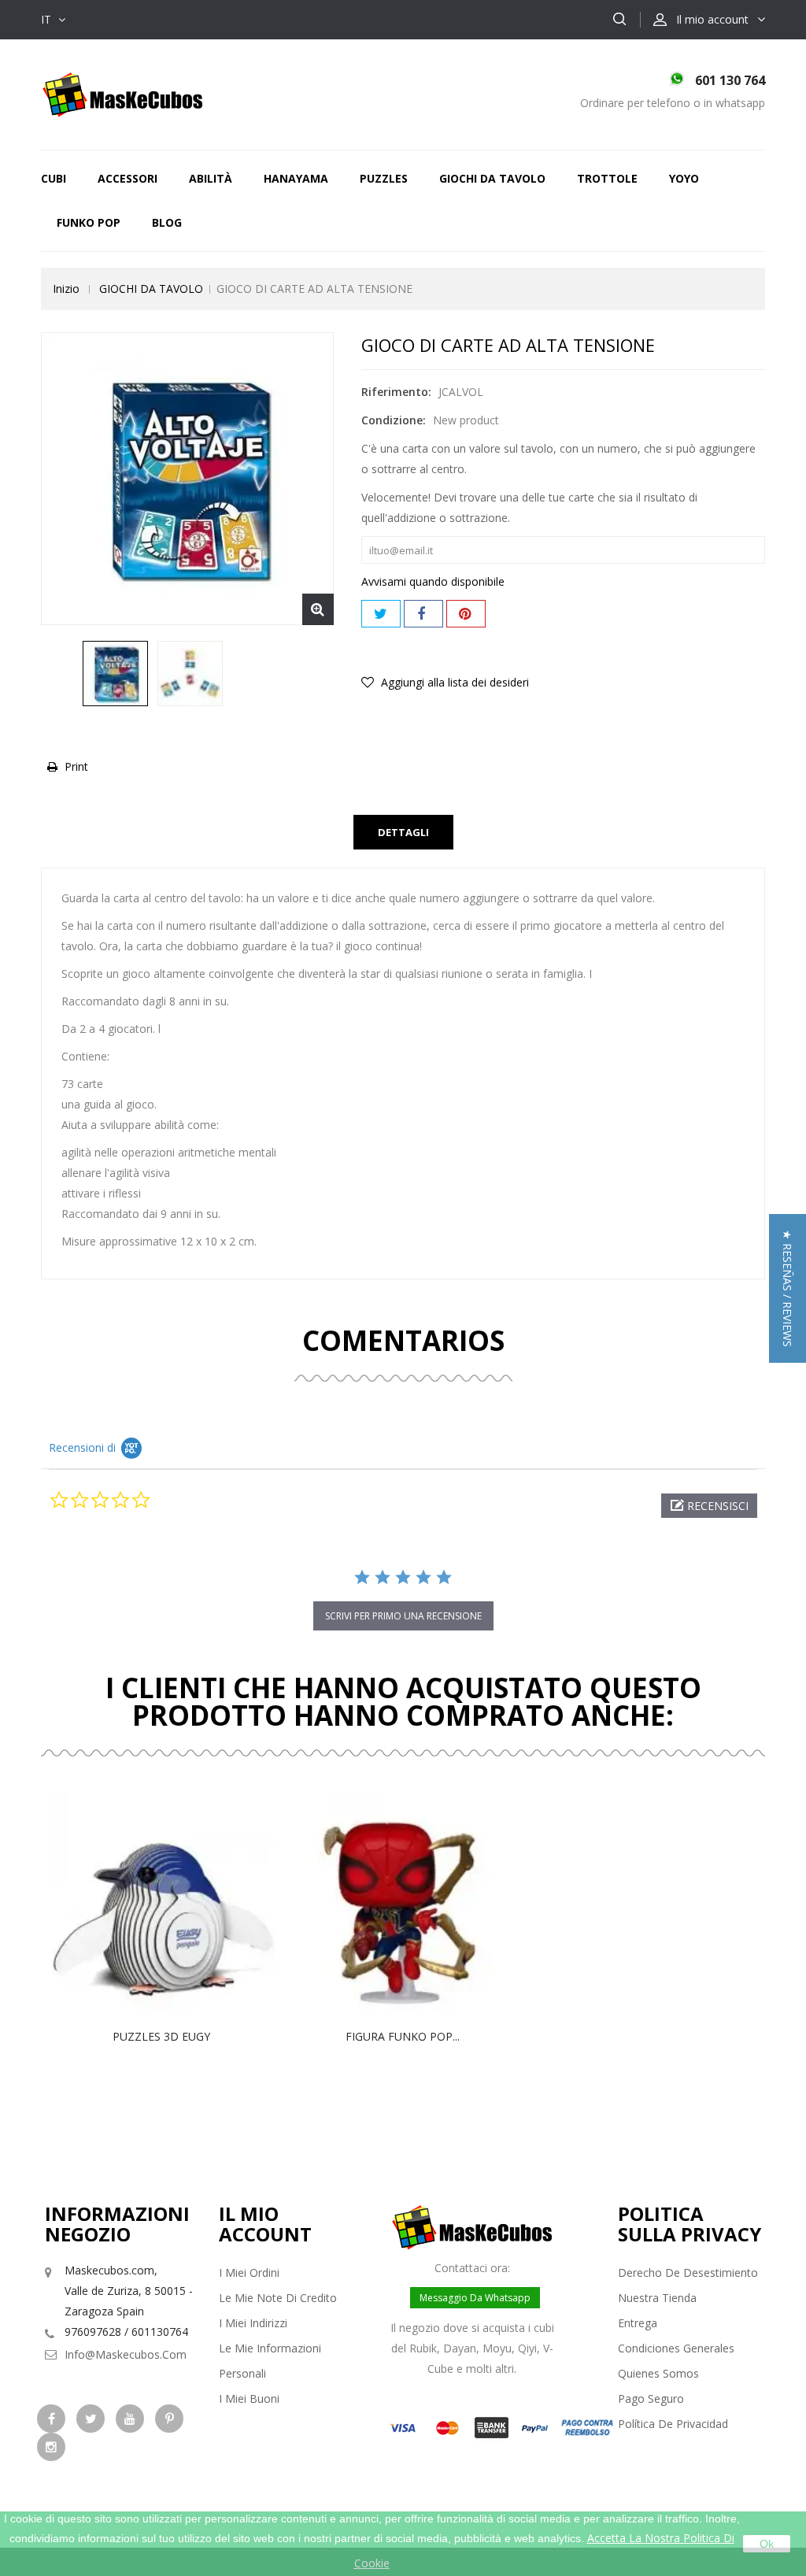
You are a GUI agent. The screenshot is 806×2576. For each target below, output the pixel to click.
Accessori (128, 178)
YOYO (684, 178)
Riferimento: (396, 392)
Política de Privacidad (673, 2424)
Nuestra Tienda (657, 2298)
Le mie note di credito (278, 2298)
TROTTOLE (607, 178)
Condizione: (394, 420)
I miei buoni (249, 2398)
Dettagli (403, 832)
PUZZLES (384, 178)
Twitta (381, 614)
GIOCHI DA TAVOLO (492, 178)
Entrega (638, 2323)
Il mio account (265, 2224)
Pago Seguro (651, 2398)
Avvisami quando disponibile (433, 581)
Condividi (423, 614)
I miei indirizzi (253, 2323)
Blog (167, 222)
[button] (709, 1506)
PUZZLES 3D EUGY (161, 2036)
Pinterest (466, 614)
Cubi (54, 178)
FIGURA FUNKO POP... (403, 2036)
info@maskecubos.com (126, 2354)
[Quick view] (178, 1904)
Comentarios (403, 1340)
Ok (767, 2544)
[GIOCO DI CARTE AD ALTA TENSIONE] (115, 674)
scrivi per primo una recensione (403, 1616)
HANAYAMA (296, 178)
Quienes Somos (658, 2373)
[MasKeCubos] (122, 93)
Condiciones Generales (676, 2348)
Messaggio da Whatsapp (475, 2298)
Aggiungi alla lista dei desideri (453, 682)
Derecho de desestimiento (688, 2273)
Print (76, 766)
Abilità (211, 178)
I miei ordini (249, 2273)
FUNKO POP (89, 222)
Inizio (66, 289)
